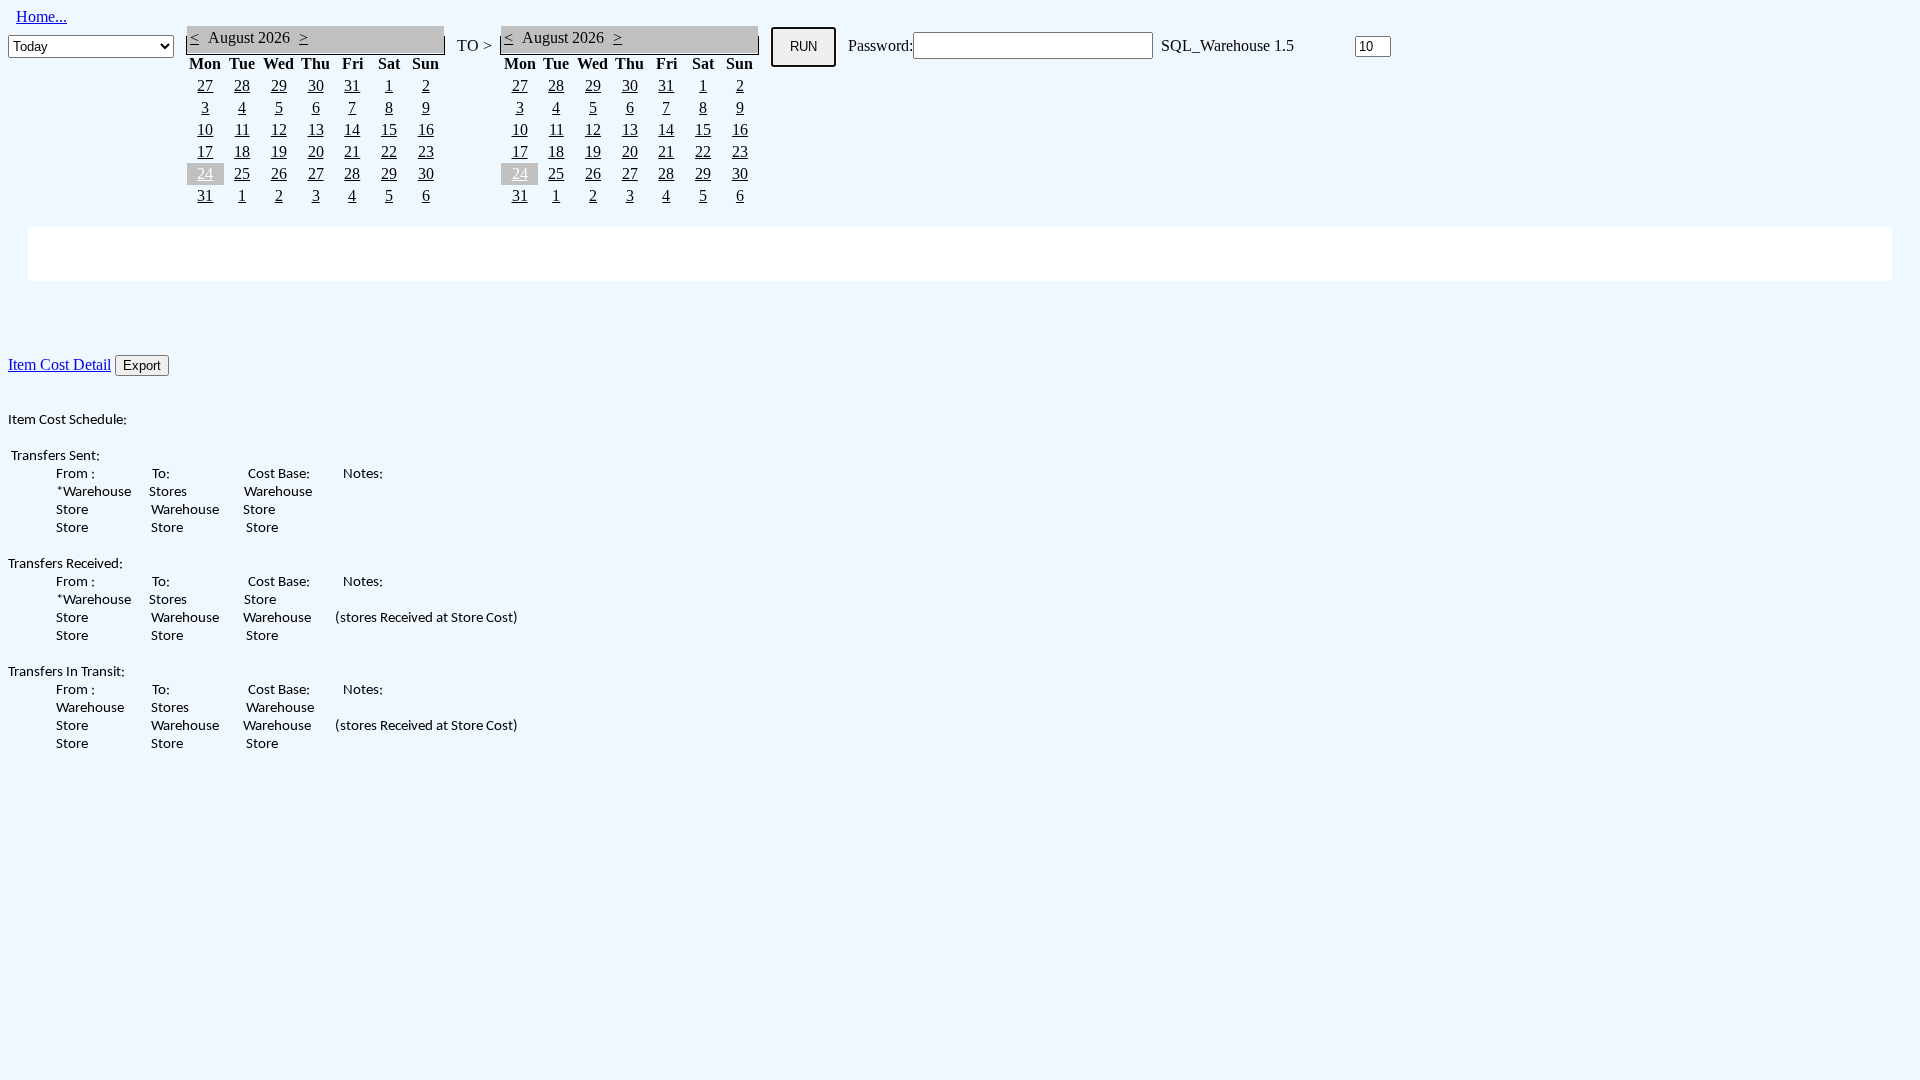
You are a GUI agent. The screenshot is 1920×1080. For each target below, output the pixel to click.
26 (279, 173)
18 (242, 151)
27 (205, 85)
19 (279, 151)
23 (426, 151)
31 (352, 85)
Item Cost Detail (59, 364)
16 (426, 129)
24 (205, 173)
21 (352, 151)
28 (242, 85)
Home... (41, 16)
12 (279, 129)
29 (279, 85)
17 (205, 151)
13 (316, 129)
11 (242, 129)
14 (352, 129)
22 (389, 151)
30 (316, 85)
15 (389, 129)
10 (205, 129)
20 (316, 151)
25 (242, 173)
